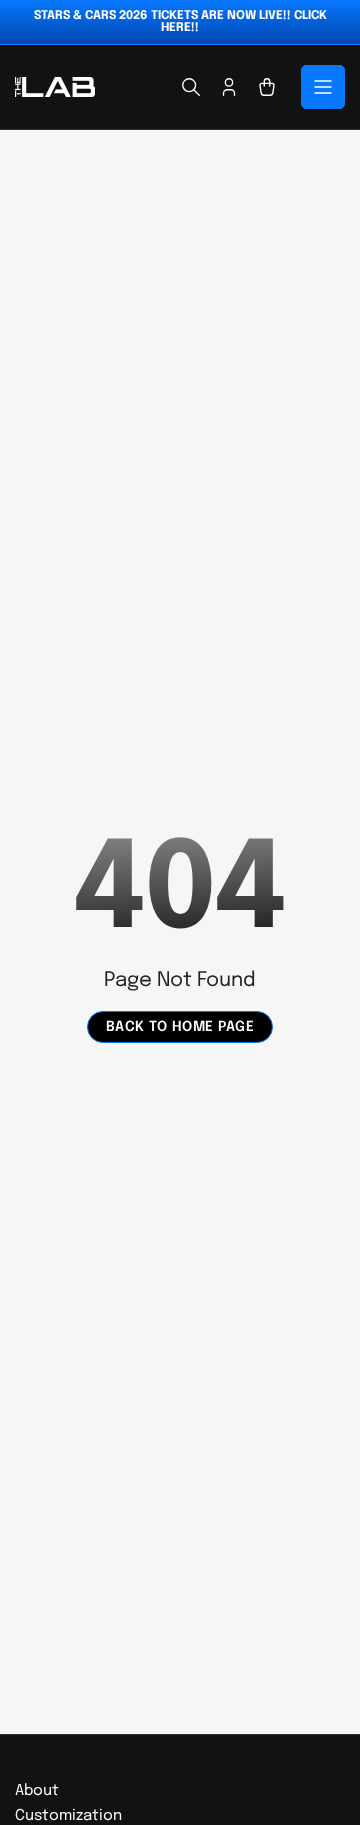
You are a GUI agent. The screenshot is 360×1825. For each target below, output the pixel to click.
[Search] (191, 87)
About (37, 1791)
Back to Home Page (180, 1027)
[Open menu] (323, 87)
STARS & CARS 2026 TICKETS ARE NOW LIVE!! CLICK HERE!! (180, 22)
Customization (68, 1816)
